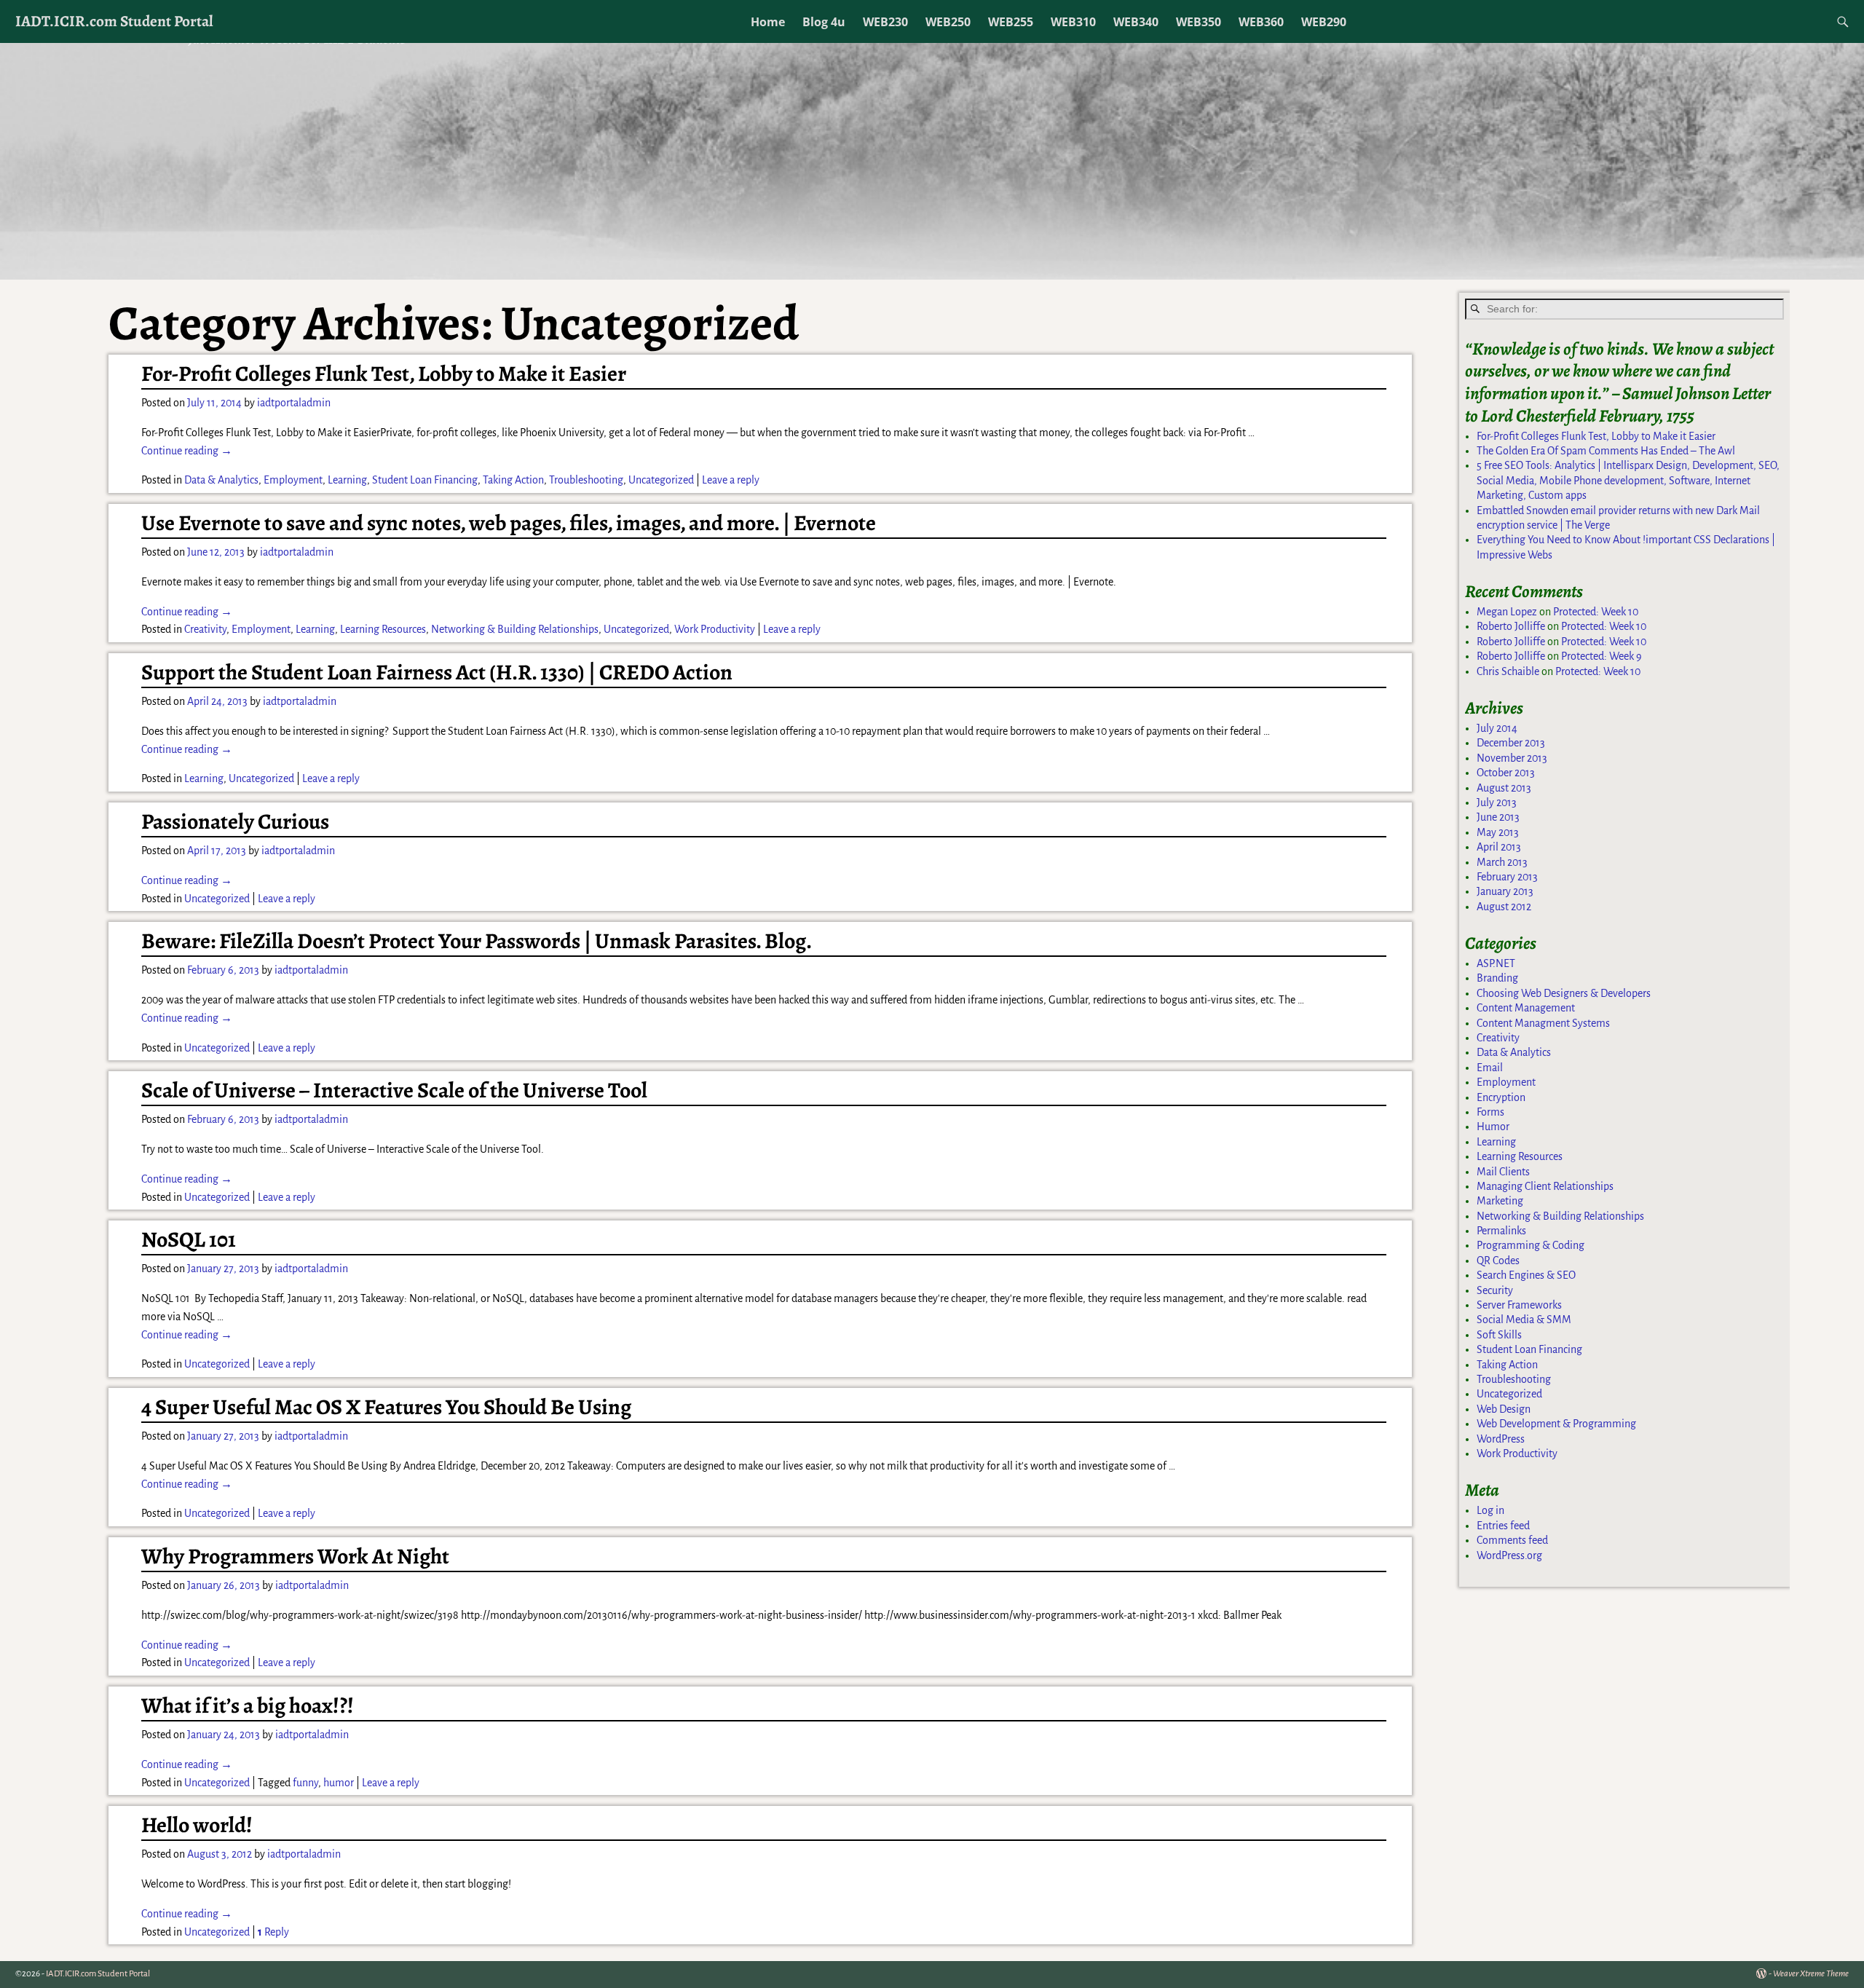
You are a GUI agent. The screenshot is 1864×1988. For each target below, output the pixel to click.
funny (305, 1783)
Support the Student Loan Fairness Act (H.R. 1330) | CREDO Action (437, 672)
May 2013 (1498, 832)
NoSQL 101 (189, 1239)
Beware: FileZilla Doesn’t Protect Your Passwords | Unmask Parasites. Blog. (477, 941)
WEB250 (948, 22)
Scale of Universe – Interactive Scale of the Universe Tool (394, 1090)
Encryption (1501, 1097)
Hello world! (197, 1825)
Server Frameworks (1519, 1305)
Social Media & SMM (1524, 1320)
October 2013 (1506, 773)
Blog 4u (824, 22)
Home (768, 22)
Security (1495, 1290)
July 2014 (1497, 728)
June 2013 (1498, 817)
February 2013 (1507, 877)
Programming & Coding (1531, 1245)
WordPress (1501, 1439)
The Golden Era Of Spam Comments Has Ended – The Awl (1606, 451)
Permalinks (1501, 1231)
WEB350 (1198, 22)
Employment (293, 480)
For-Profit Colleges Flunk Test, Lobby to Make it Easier (384, 374)
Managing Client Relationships (1545, 1186)
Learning (347, 480)
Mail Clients (1503, 1172)
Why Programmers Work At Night (295, 1556)
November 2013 (1512, 758)
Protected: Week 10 (1596, 612)
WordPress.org (1509, 1555)
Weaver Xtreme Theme (1811, 1974)
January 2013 (1505, 891)
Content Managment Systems (1543, 1023)
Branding (1497, 978)
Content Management (1526, 1008)
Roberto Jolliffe (1511, 626)
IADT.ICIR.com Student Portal (114, 21)
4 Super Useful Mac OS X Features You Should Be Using (386, 1407)
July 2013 (1497, 802)
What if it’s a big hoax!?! (248, 1705)
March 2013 (1502, 862)
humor (339, 1783)
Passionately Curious (235, 821)
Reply (273, 1932)
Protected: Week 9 (1602, 656)
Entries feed (1503, 1526)
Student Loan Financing (425, 480)
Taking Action (513, 480)
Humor (1493, 1127)
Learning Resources (383, 629)
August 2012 (1504, 907)
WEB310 (1073, 22)
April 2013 (1499, 847)
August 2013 (1504, 788)
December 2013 (1511, 743)
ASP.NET (1496, 963)
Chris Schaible (1508, 671)
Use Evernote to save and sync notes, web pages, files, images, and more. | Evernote (509, 523)
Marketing (1500, 1201)
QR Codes (1498, 1261)
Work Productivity (715, 629)
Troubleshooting (586, 480)
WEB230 (885, 22)
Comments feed (1512, 1540)
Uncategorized (661, 480)
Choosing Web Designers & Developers (1564, 993)
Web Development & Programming (1556, 1424)
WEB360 (1261, 22)
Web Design (1504, 1409)
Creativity (205, 629)
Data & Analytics (221, 480)
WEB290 (1324, 22)
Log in (1490, 1510)
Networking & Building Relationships (515, 629)
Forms (1490, 1112)
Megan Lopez (1507, 612)
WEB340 (1136, 22)
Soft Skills (1499, 1335)
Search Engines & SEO (1526, 1275)
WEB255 (1011, 22)
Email (1490, 1068)
